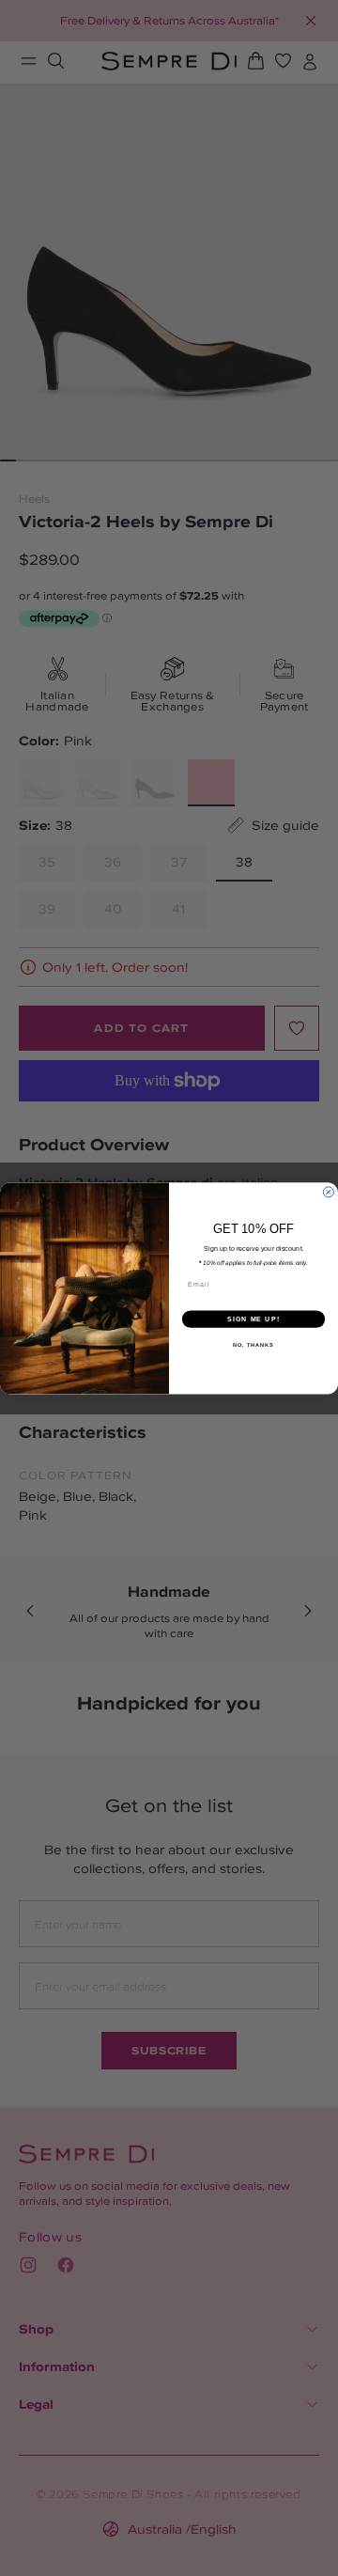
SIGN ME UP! (253, 1319)
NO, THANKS (253, 1345)
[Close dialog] (328, 1192)
